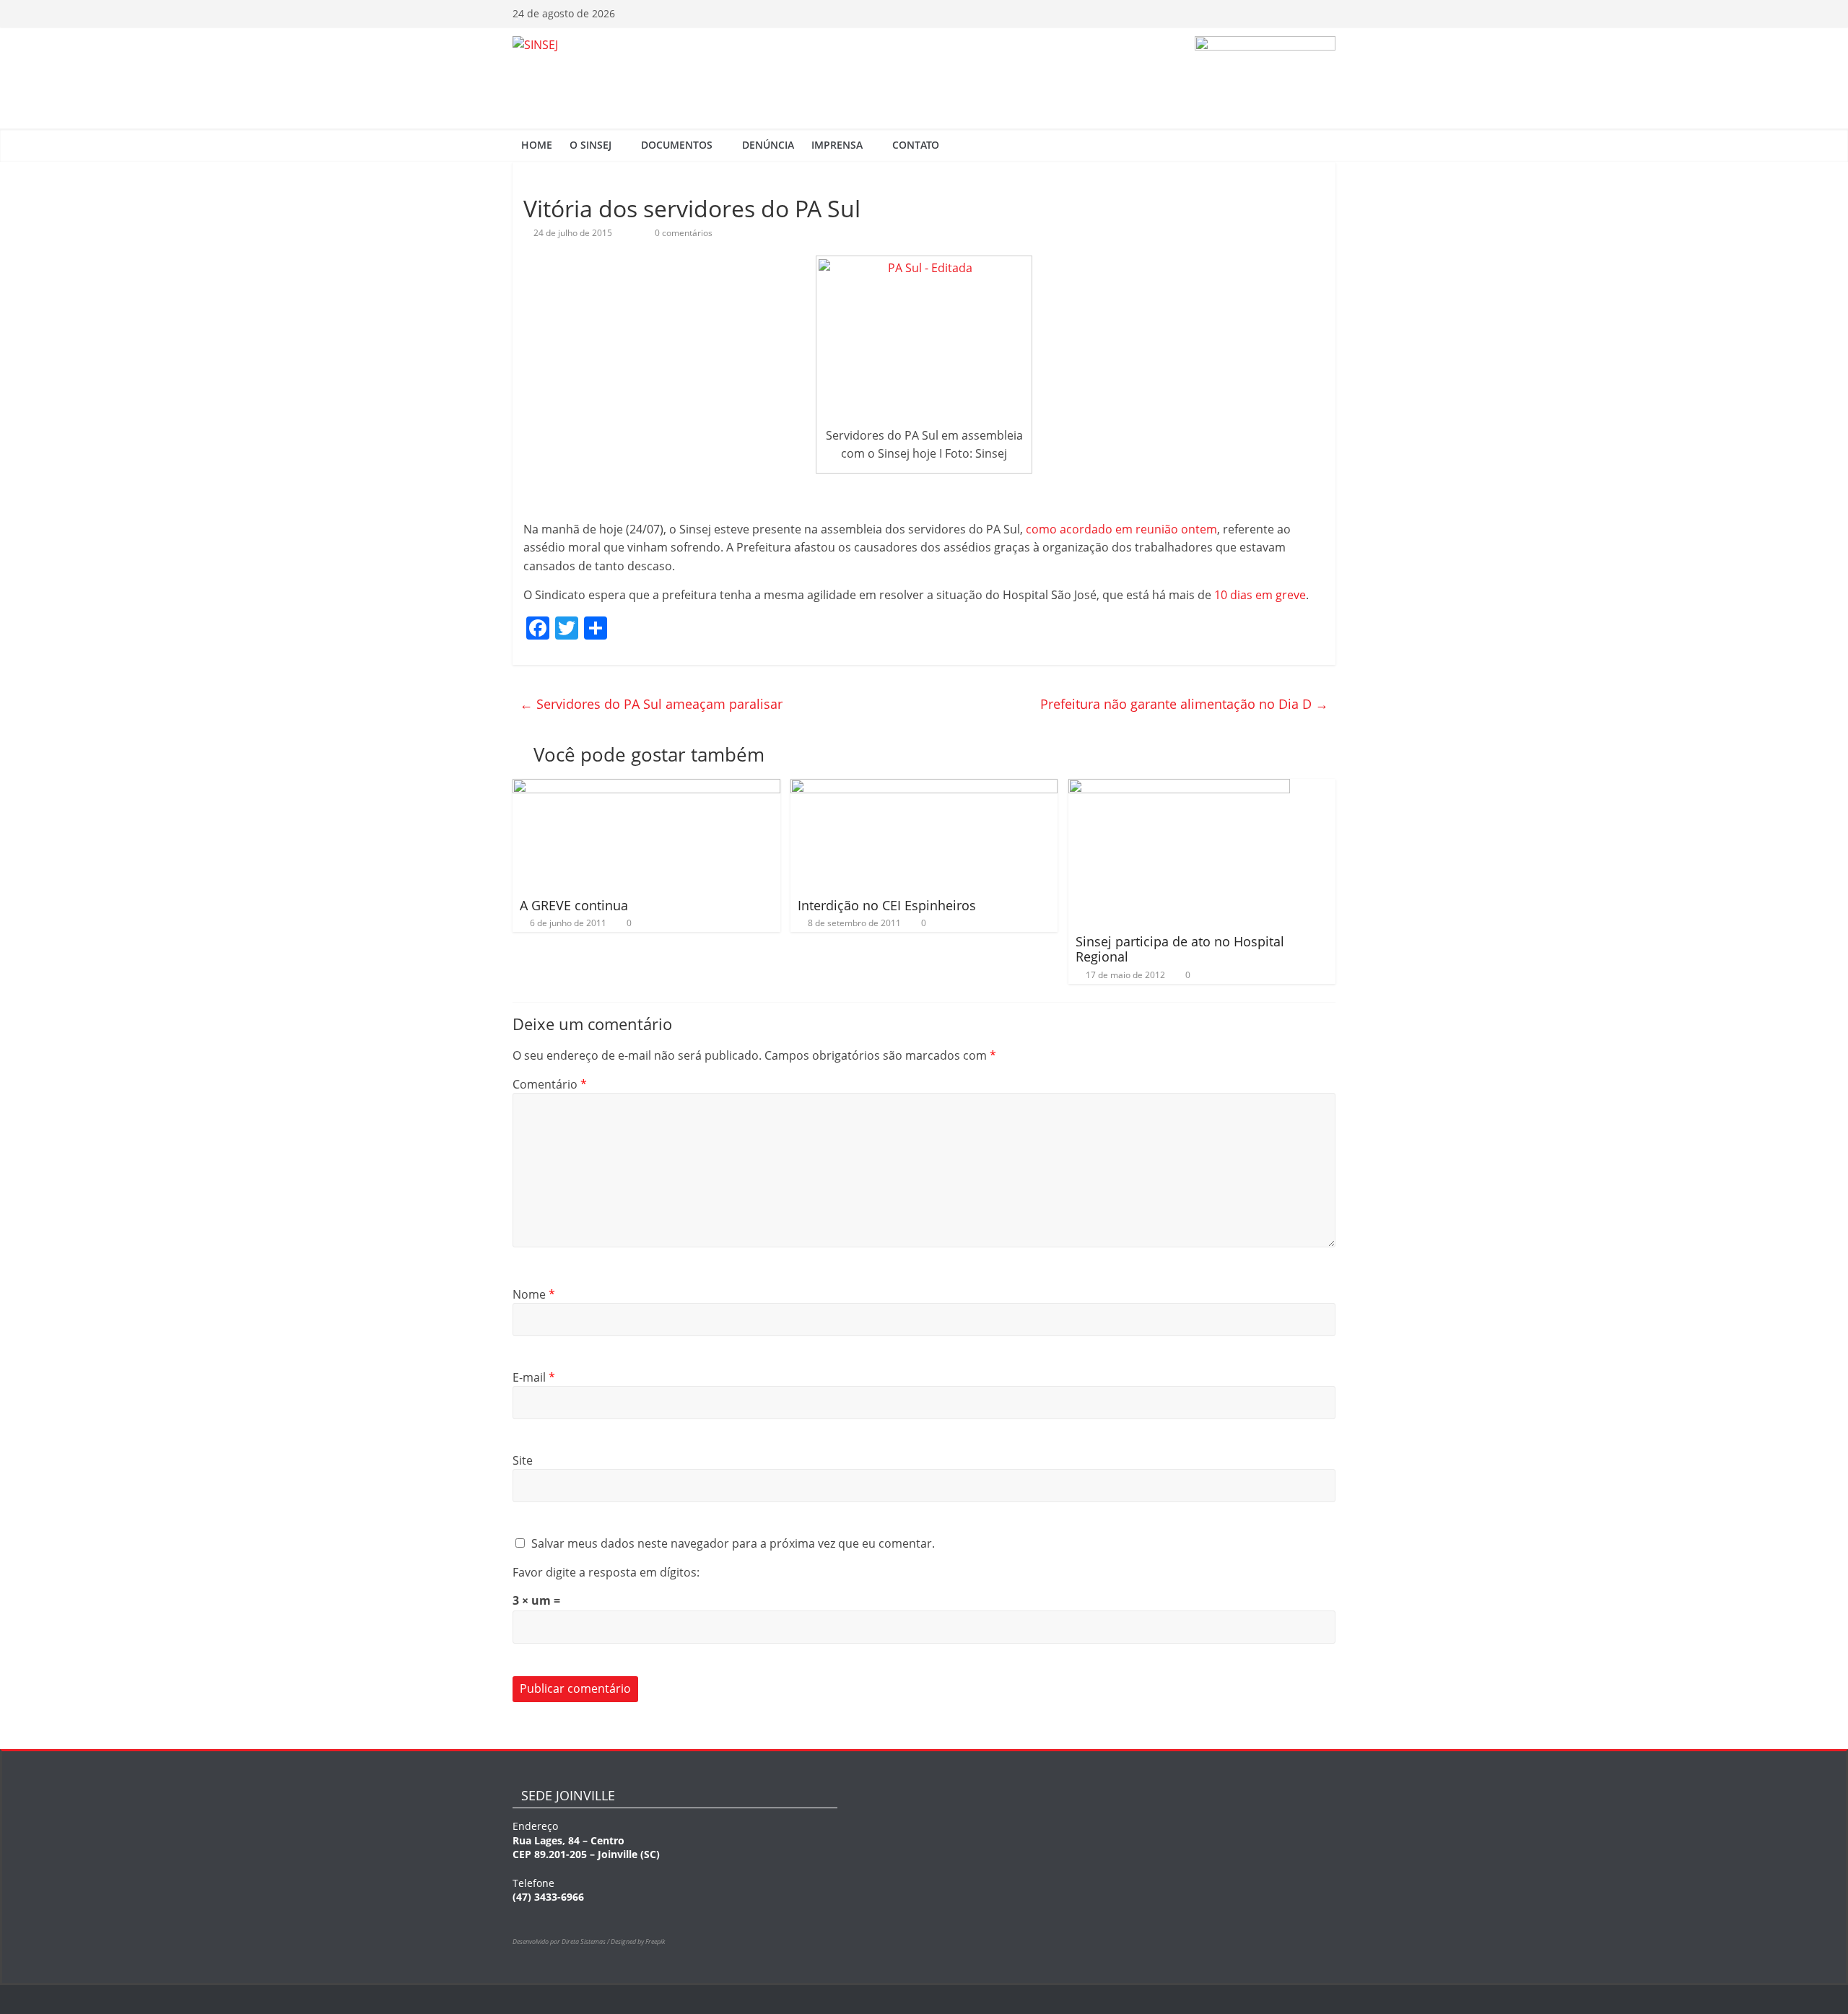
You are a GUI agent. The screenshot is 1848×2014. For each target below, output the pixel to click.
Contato (916, 145)
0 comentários (683, 233)
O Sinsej (590, 145)
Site (523, 1460)
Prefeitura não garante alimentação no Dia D (1184, 704)
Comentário (550, 1084)
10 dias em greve (1260, 595)
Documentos (677, 145)
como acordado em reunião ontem (1121, 529)
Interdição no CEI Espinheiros (887, 905)
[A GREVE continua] (646, 788)
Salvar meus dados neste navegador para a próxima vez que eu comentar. (733, 1543)
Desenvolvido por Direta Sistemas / (562, 1941)
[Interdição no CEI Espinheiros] (924, 788)
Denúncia (768, 145)
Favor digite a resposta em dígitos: (606, 1572)
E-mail (534, 1377)
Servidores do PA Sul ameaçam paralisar (651, 704)
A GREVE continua (574, 905)
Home (537, 145)
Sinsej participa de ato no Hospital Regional (1180, 949)
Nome (534, 1294)
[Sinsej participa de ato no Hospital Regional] (1179, 788)
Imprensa (837, 145)
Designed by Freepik (638, 1941)
